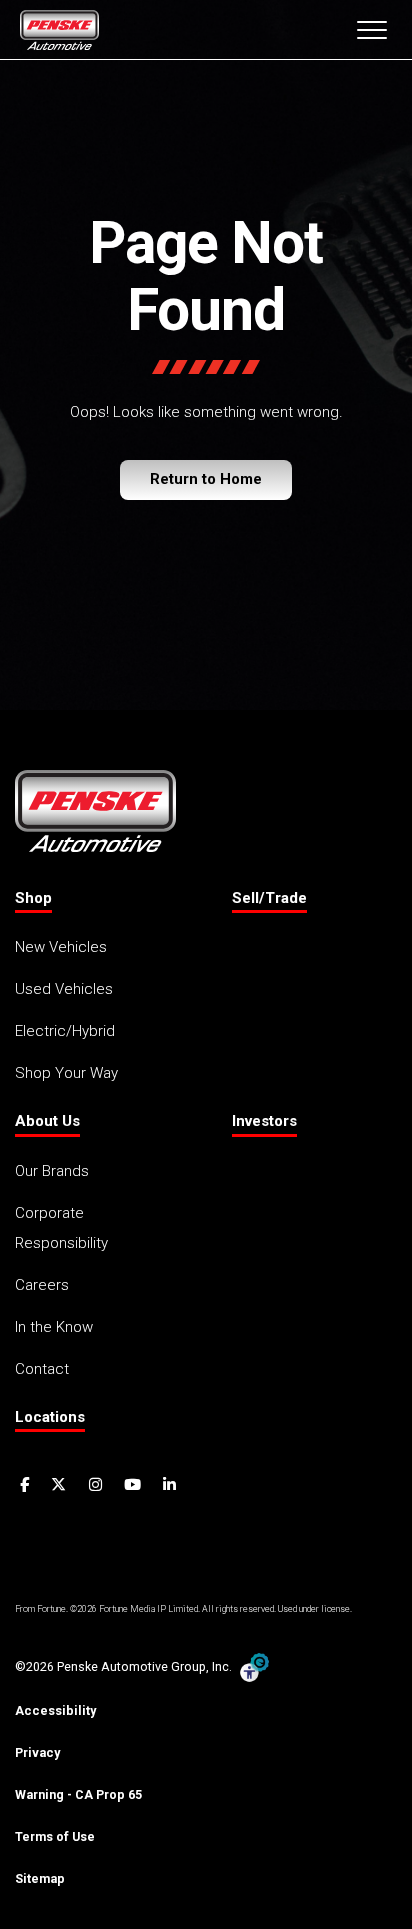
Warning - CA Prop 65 (78, 1794)
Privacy (37, 1752)
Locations (50, 1417)
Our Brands (52, 1171)
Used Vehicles (64, 989)
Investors (264, 1121)
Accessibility (55, 1710)
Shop (33, 898)
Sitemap (40, 1878)
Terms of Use (55, 1836)
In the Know (54, 1327)
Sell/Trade (269, 898)
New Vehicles (61, 947)
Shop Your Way (66, 1073)
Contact (42, 1369)
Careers (42, 1285)
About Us (47, 1121)
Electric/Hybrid (65, 1031)
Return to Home (206, 479)
